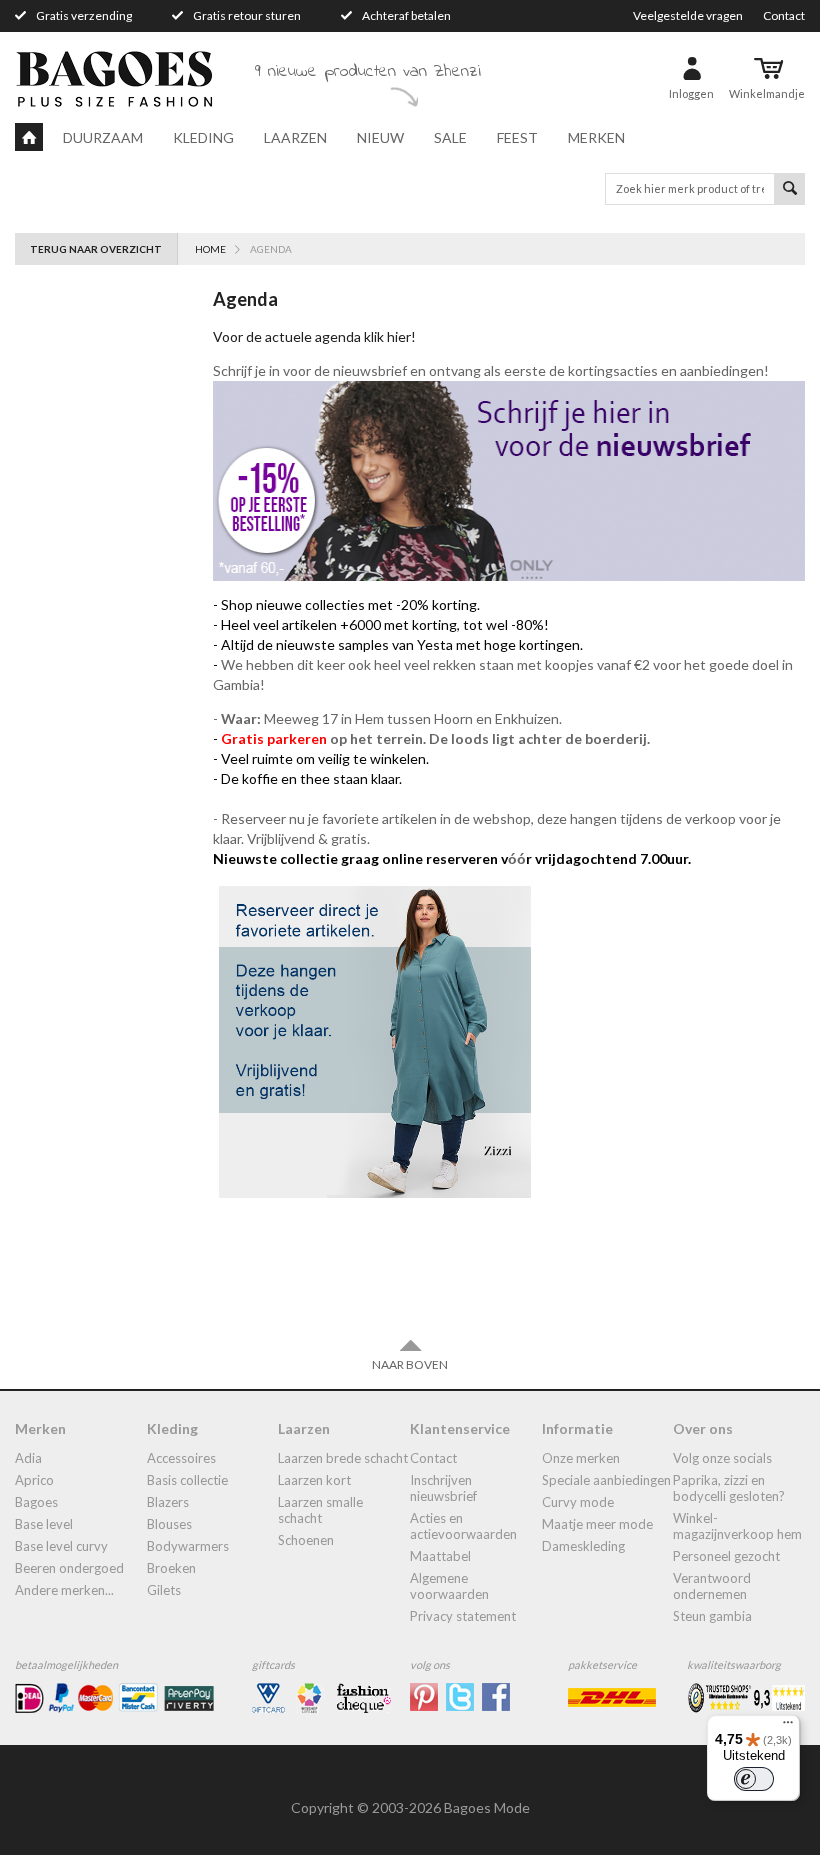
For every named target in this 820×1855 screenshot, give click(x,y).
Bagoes (36, 1502)
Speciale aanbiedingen (606, 1480)
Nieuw (380, 137)
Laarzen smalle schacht (320, 1510)
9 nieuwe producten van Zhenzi (368, 72)
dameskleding (583, 1546)
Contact (784, 15)
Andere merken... (64, 1590)
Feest (517, 137)
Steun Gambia (712, 1616)
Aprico (34, 1480)
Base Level (44, 1524)
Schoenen (306, 1540)
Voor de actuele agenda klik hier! (316, 336)
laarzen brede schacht (343, 1458)
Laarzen (295, 137)
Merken (596, 137)
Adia (28, 1458)
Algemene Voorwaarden (449, 1586)
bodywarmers (188, 1546)
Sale (450, 137)
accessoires (181, 1458)
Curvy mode (578, 1502)
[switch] (754, 1779)
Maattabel (440, 1556)
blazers (168, 1502)
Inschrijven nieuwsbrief (443, 1488)
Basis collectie (187, 1480)
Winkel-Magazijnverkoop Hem (737, 1526)
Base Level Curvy (61, 1546)
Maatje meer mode (597, 1524)
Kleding (203, 137)
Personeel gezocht (726, 1556)
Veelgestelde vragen (688, 15)
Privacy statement (463, 1616)
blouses (169, 1524)
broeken (171, 1568)
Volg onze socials (722, 1458)
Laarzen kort (314, 1480)
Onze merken (581, 1458)
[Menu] (788, 1727)
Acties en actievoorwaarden (463, 1526)
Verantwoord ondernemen (712, 1586)
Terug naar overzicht (96, 249)
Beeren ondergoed (69, 1568)
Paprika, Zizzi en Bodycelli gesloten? (729, 1488)
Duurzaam (103, 137)
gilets (164, 1590)
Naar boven (410, 1364)
